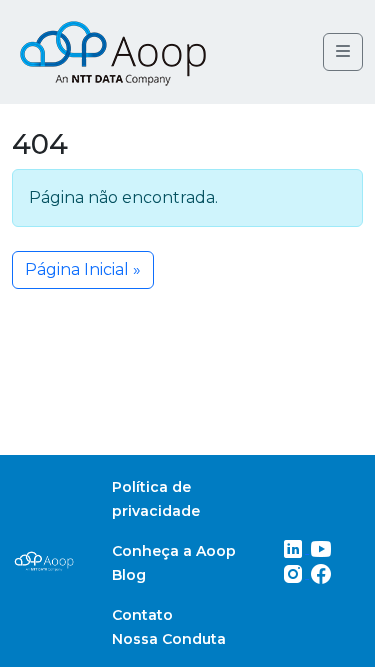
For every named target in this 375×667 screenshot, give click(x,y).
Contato (142, 615)
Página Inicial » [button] (83, 269)
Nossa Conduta (169, 639)
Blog (129, 575)
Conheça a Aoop (174, 551)
